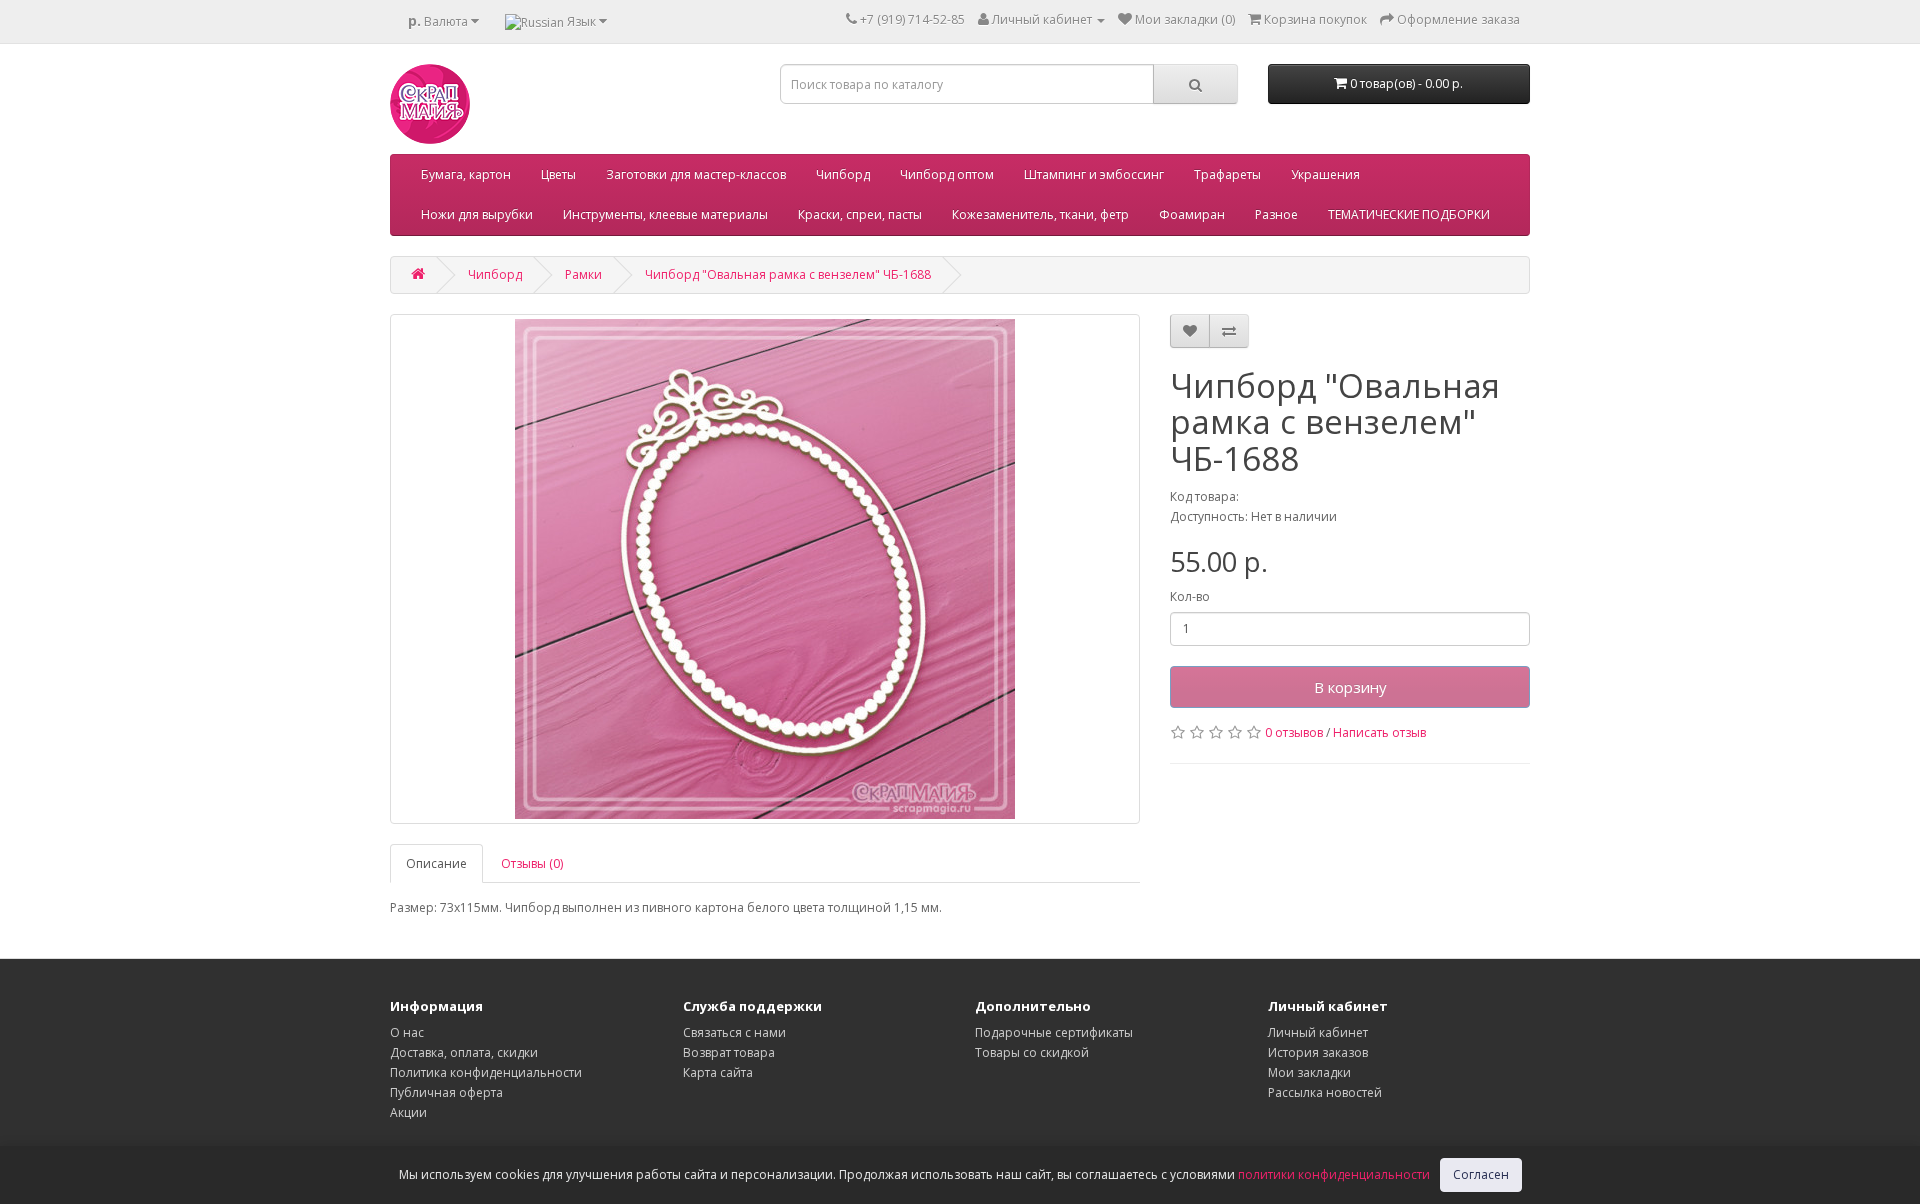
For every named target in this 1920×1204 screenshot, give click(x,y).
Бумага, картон (466, 174)
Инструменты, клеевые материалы (665, 214)
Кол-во (1190, 596)
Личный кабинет (1318, 1032)
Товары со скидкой (1032, 1052)
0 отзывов (1294, 732)
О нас (407, 1032)
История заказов (1318, 1052)
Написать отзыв (1379, 732)
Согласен (1481, 1174)
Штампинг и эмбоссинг (1094, 174)
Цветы (558, 174)
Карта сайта (718, 1072)
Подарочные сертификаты (1054, 1032)
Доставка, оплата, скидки (464, 1052)
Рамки (583, 274)
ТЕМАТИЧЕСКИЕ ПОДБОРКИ (1409, 214)
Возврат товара (729, 1052)
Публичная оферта (446, 1092)
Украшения (1325, 174)
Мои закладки (1309, 1072)
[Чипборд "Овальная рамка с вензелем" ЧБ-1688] (765, 569)
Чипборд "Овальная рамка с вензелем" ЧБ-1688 (788, 274)
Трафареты (1227, 174)
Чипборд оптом (947, 174)
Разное (1276, 214)
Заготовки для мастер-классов (696, 174)
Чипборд (843, 174)
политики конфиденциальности (1334, 1174)
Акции (408, 1112)
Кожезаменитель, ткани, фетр (1040, 214)
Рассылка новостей (1325, 1092)
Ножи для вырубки (477, 214)
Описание (436, 863)
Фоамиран (1192, 214)
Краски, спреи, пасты (860, 214)
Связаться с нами (734, 1032)
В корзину (1350, 687)
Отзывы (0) (532, 863)
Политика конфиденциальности (486, 1072)
